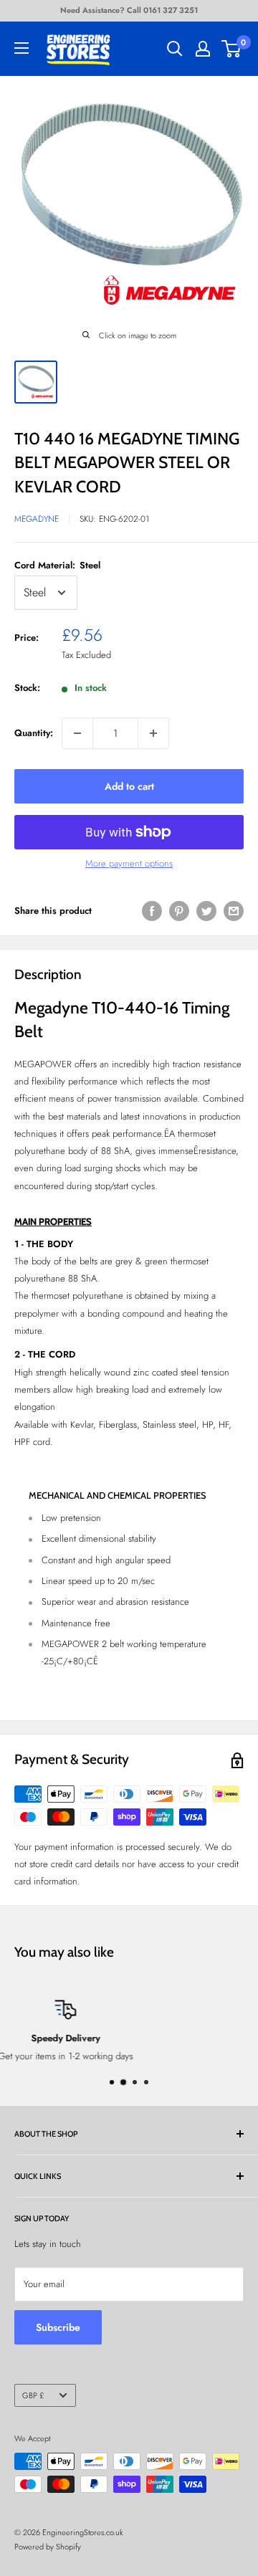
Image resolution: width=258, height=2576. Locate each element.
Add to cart (129, 786)
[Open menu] (21, 48)
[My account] (203, 49)
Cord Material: (57, 565)
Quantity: (34, 733)
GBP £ (33, 2395)
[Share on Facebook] (152, 911)
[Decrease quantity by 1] (77, 733)
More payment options (129, 863)
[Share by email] (234, 911)
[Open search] (175, 49)
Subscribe (58, 2327)
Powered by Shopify (48, 2547)
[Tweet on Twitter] (206, 911)
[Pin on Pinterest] (179, 911)
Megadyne (37, 519)
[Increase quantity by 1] (153, 733)
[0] (232, 49)
